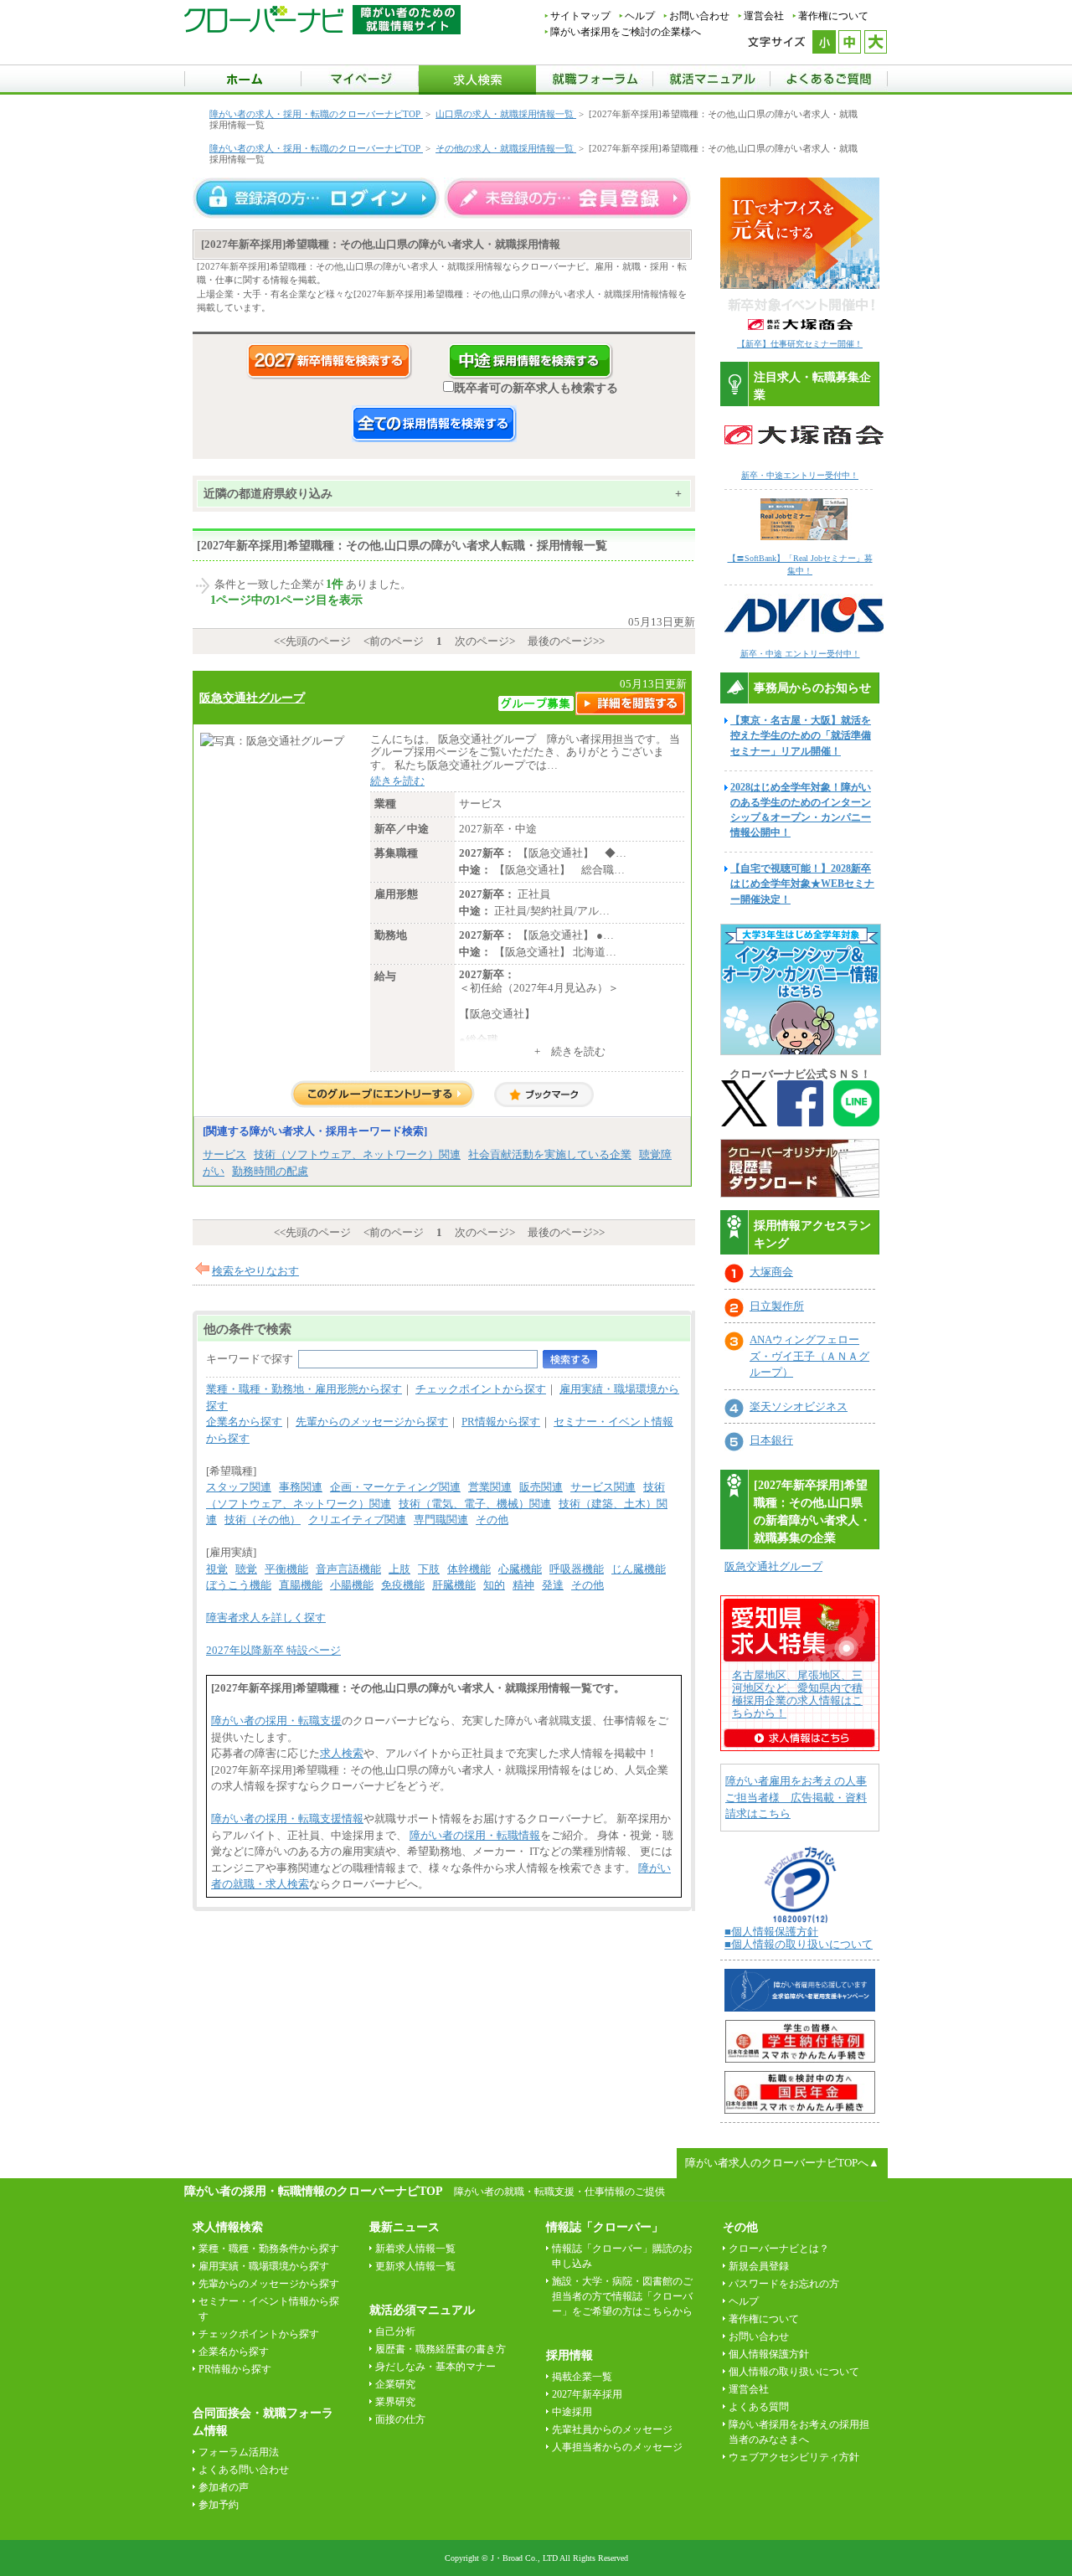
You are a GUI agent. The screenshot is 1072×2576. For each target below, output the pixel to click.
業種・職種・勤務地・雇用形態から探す (304, 1389)
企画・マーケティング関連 (395, 1487)
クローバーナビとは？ (779, 2249)
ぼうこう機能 (239, 1585)
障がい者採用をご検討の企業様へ (626, 32)
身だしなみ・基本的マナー (435, 2367)
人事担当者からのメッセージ (617, 2447)
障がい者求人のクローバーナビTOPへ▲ (782, 2163)
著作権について (833, 16)
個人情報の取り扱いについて (794, 2372)
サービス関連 (603, 1487)
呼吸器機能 (577, 1569)
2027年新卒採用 (587, 2394)
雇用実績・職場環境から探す (264, 2266)
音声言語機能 (348, 1569)
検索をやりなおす (255, 1271)
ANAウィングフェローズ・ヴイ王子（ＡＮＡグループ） (809, 1356)
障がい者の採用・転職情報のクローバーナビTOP (313, 2191)
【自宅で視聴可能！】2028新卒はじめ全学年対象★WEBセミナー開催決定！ (802, 884)
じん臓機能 (639, 1569)
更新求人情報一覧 (415, 2266)
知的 (494, 1585)
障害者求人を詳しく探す (266, 1618)
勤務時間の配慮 (270, 1171)
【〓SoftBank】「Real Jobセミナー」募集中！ (800, 564)
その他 (492, 1520)
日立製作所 (777, 1306)
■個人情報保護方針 (771, 1932)
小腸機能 (352, 1585)
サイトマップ (580, 16)
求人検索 (342, 1753)
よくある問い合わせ (244, 2470)
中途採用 (572, 2412)
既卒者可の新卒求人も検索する (536, 388)
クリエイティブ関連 (357, 1520)
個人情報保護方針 (769, 2354)
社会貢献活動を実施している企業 (550, 1154)
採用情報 (569, 2355)
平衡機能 (286, 1569)
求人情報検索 (228, 2227)
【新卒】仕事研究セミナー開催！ (800, 344)
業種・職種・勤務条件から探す (269, 2249)
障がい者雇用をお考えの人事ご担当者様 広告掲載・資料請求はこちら (796, 1797)
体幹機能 (469, 1569)
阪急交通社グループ (252, 698)
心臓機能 (520, 1569)
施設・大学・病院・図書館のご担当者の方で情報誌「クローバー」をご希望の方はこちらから (622, 2296)
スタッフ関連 (239, 1487)
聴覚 (246, 1569)
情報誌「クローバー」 (605, 2227)
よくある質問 (759, 2407)
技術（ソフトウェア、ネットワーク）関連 (357, 1154)
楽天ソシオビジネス (799, 1406)
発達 (553, 1585)
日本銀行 (771, 1440)
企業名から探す (244, 1422)
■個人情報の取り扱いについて (799, 1944)
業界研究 (395, 2402)
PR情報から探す (501, 1422)
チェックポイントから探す (481, 1389)
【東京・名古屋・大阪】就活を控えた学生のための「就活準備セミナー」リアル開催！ (801, 735)
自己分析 (395, 2331)
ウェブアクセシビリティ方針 (794, 2457)
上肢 (399, 1569)
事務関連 (301, 1487)
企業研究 (395, 2384)
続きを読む (397, 781)
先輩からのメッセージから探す (372, 1422)
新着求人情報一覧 (415, 2249)
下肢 (429, 1569)
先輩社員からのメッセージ (612, 2429)
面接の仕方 (400, 2419)
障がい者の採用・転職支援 (276, 1721)
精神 (523, 1585)
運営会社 (764, 16)
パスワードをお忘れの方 (784, 2284)
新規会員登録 (759, 2266)
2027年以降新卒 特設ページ (273, 1650)
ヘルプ (640, 16)
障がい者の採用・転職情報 (475, 1835)
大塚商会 (771, 1272)
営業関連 (490, 1487)
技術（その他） (263, 1520)
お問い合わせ (699, 16)
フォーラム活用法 (239, 2452)
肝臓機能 (454, 1585)
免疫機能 (403, 1585)
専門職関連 (441, 1520)
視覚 (217, 1569)
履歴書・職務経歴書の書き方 (441, 2349)
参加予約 (219, 2505)
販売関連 (541, 1487)
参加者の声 (224, 2487)
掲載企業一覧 (582, 2377)
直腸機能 (301, 1585)
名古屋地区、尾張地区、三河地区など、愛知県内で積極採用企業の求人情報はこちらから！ (797, 1694)
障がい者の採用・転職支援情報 (287, 1819)
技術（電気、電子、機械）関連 (475, 1504)
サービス (224, 1154)
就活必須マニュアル (422, 2310)
